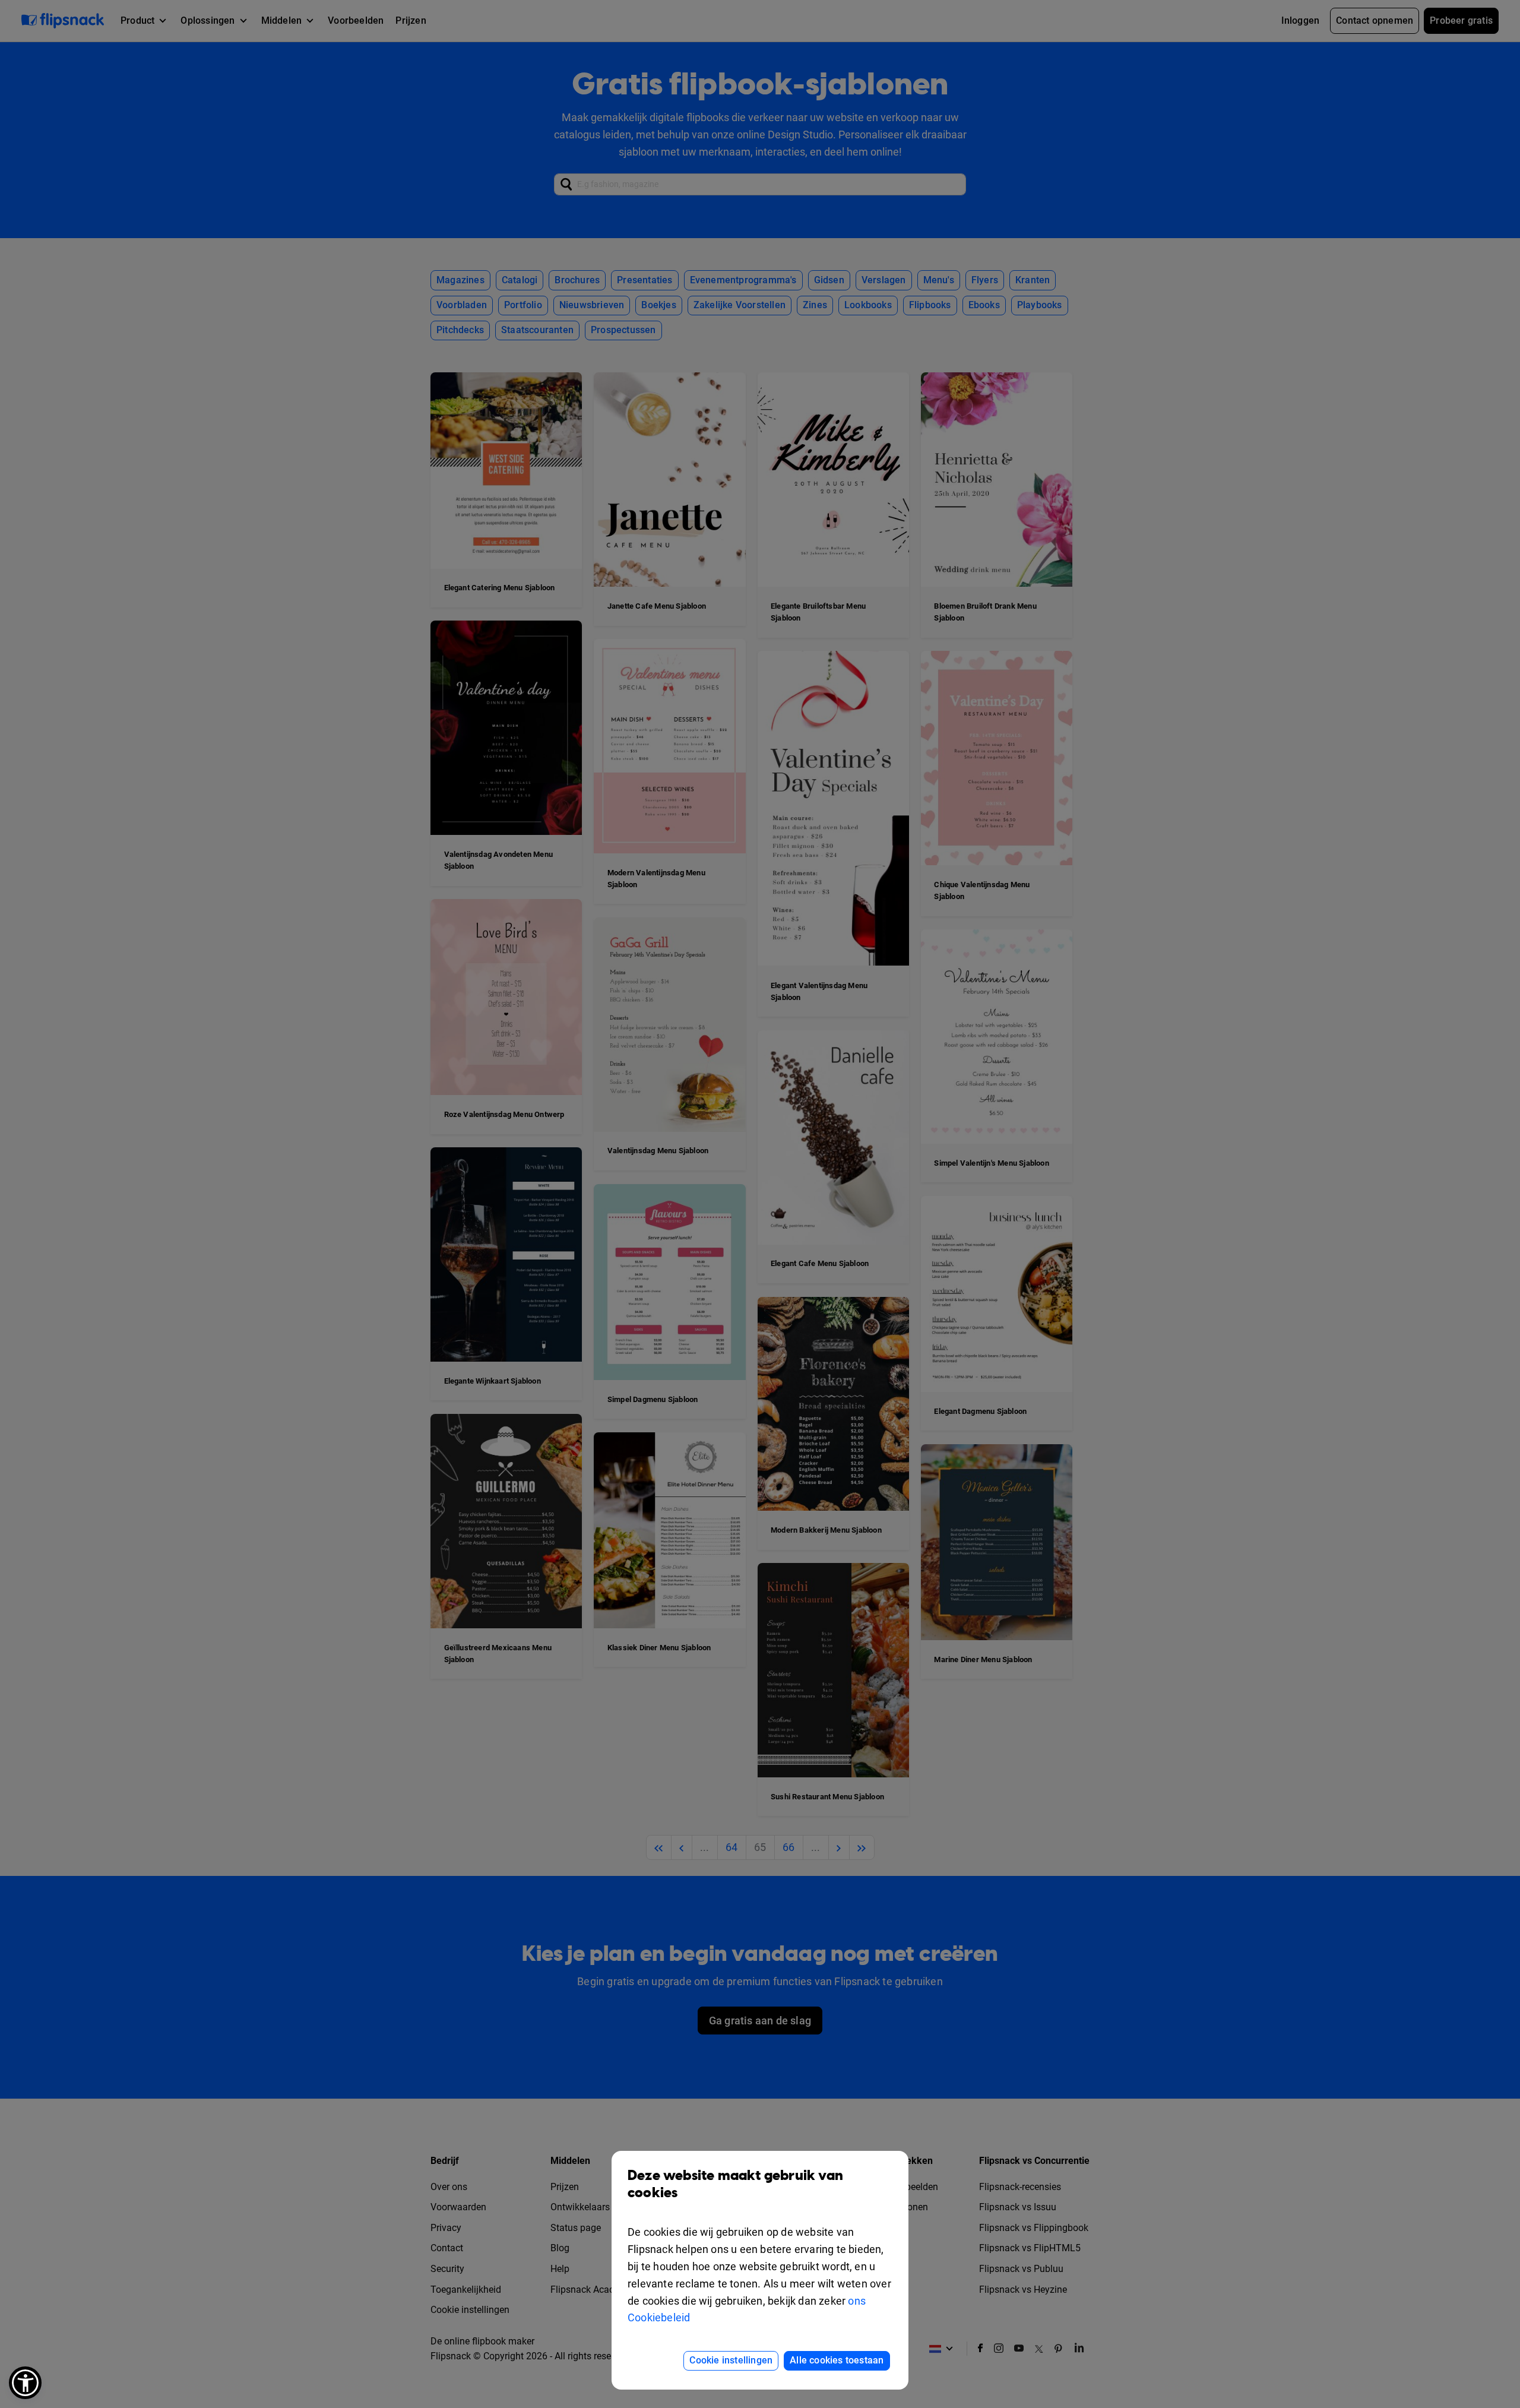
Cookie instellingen (731, 2360)
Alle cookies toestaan (837, 2360)
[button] (25, 2383)
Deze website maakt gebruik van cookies (735, 2184)
